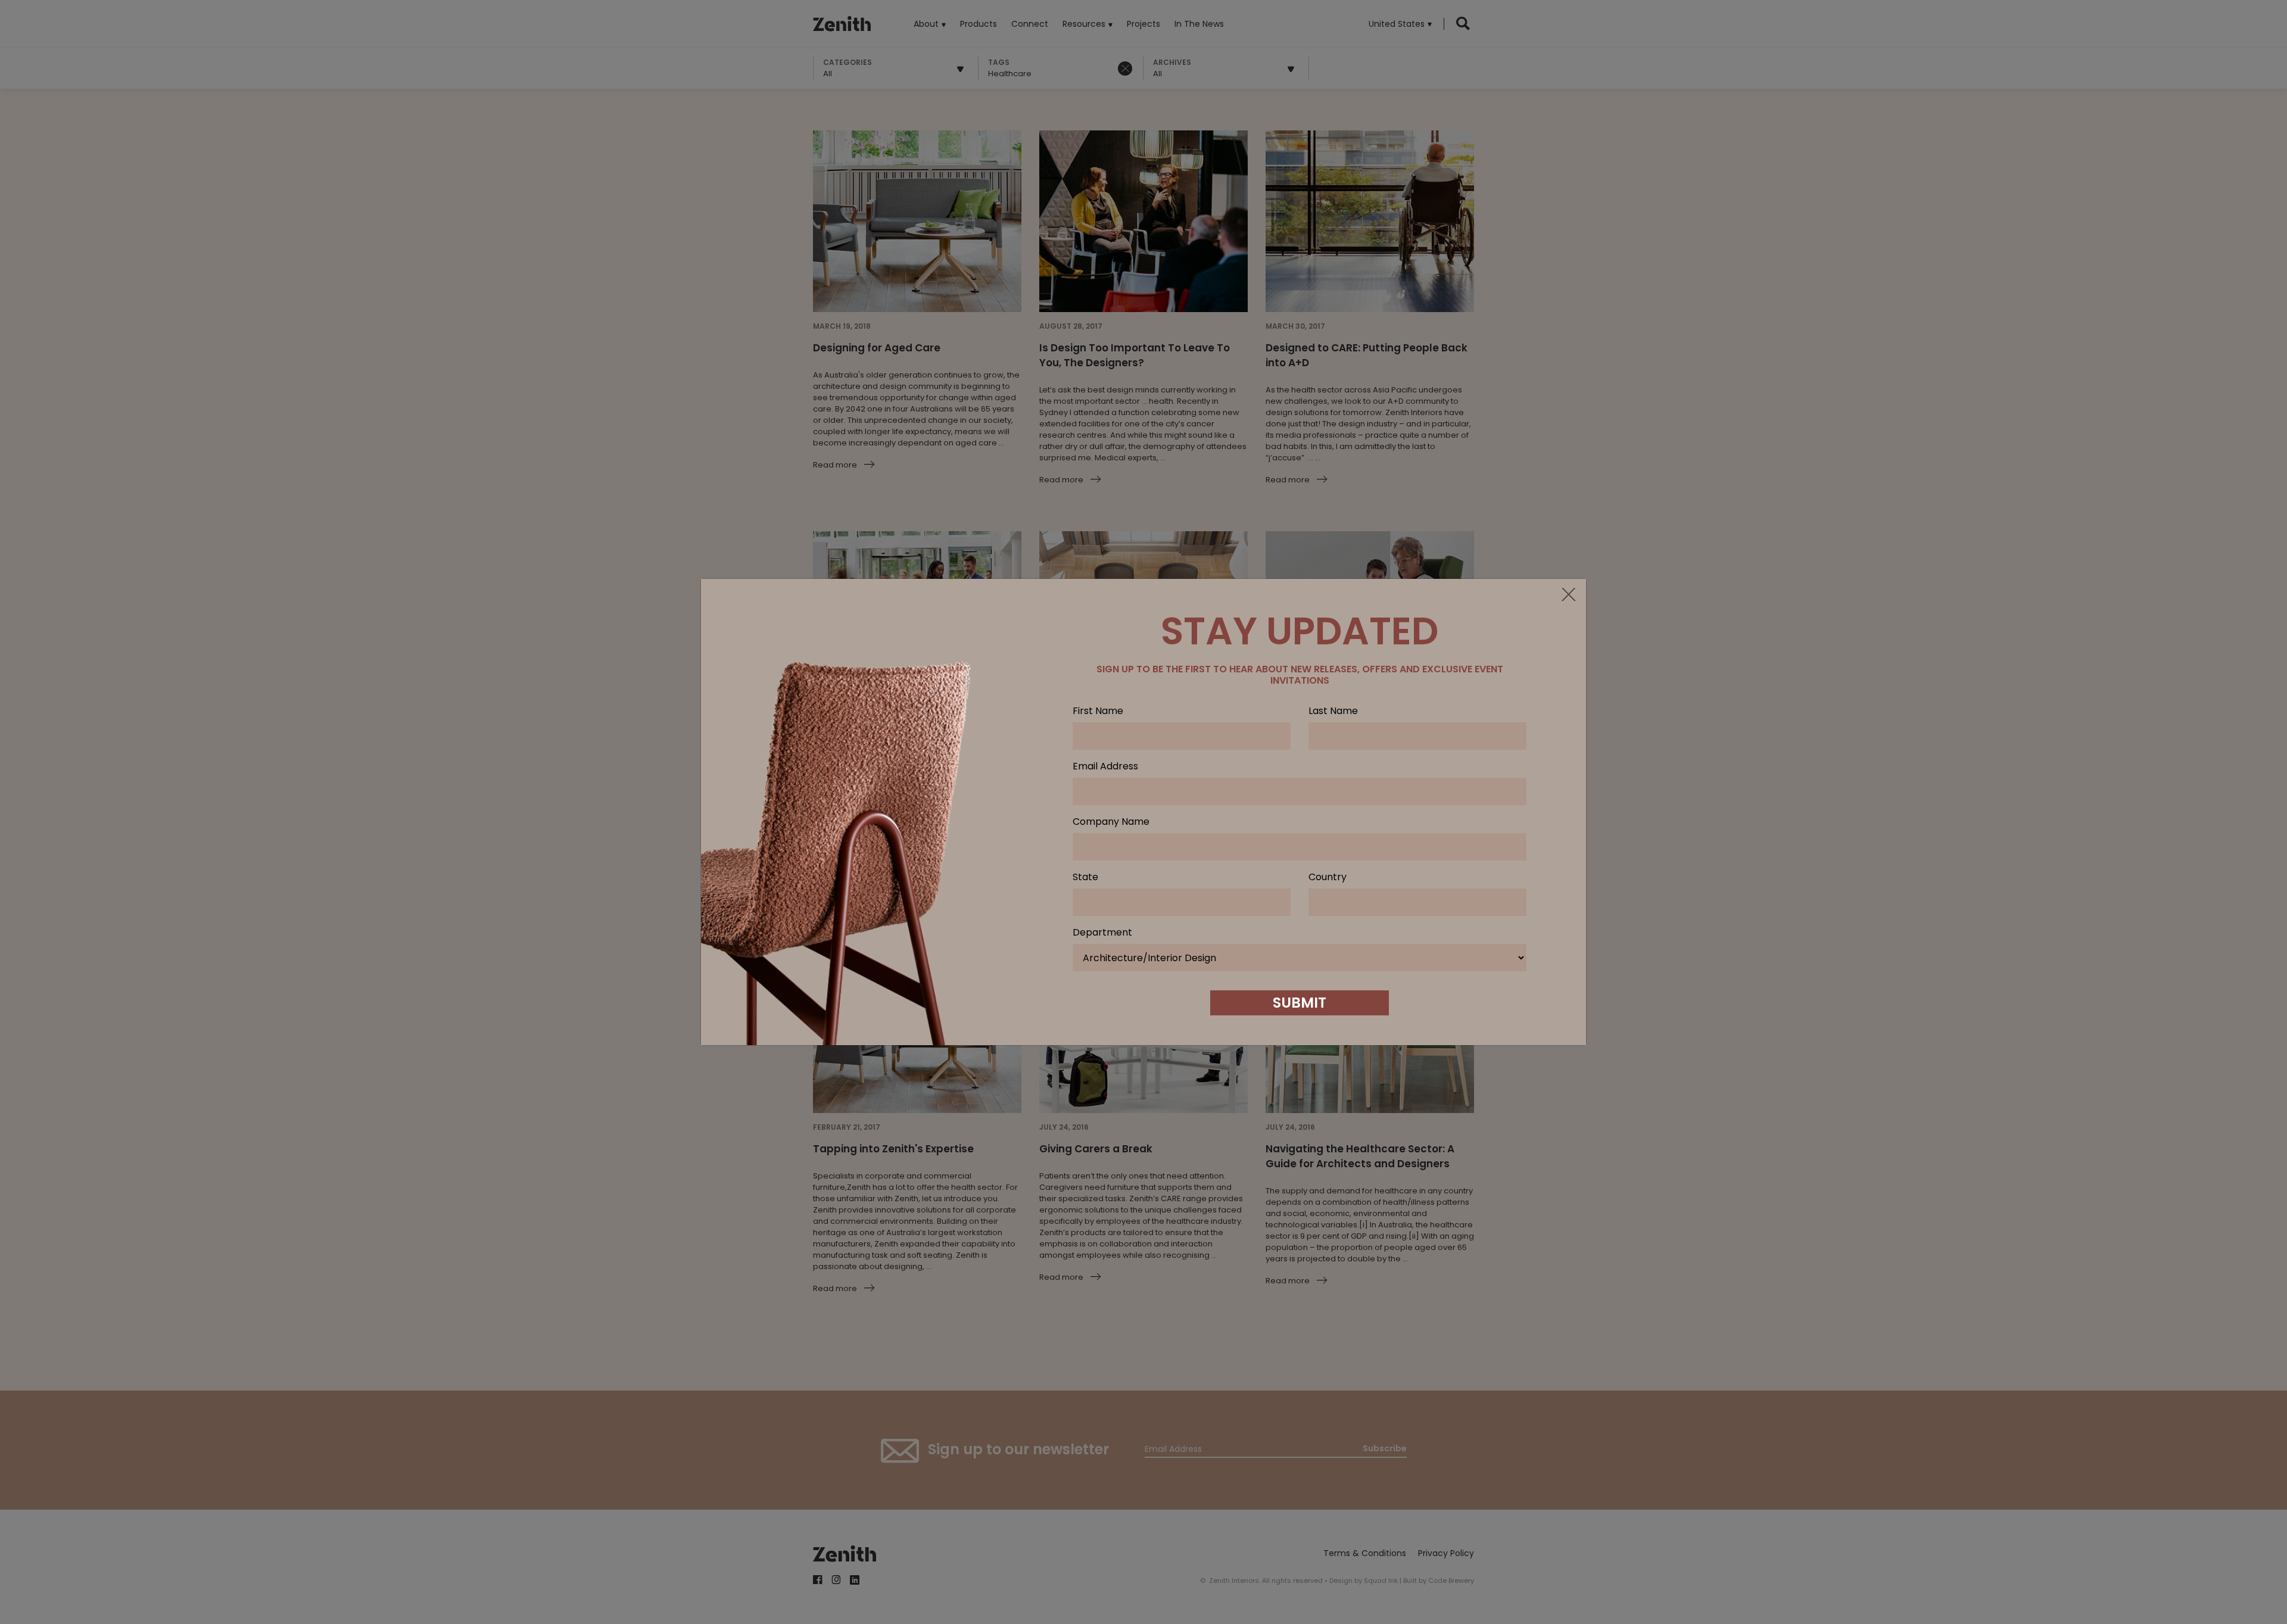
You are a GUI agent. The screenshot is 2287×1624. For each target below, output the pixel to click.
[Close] (1568, 596)
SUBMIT (1300, 1003)
